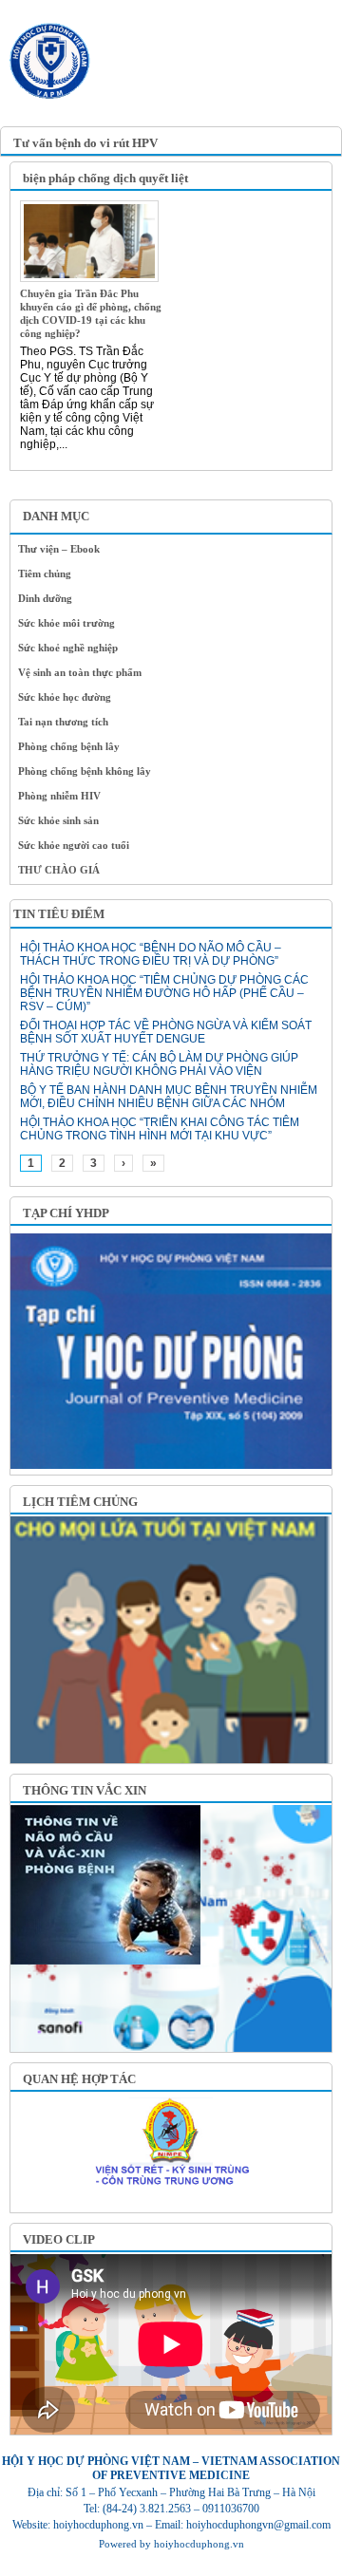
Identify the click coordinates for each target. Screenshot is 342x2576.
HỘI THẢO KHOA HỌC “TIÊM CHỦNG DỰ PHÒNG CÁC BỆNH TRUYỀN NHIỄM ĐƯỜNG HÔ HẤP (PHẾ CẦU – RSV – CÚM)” (164, 993)
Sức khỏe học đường (65, 697)
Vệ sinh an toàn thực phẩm (80, 672)
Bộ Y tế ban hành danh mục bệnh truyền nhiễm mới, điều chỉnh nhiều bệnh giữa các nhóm (169, 1097)
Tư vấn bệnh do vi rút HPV (85, 143)
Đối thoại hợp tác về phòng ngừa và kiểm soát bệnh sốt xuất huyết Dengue (166, 1032)
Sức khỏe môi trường (66, 623)
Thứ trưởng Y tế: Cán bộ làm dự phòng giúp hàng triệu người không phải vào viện (159, 1064)
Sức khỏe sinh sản (58, 820)
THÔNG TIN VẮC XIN (85, 1790)
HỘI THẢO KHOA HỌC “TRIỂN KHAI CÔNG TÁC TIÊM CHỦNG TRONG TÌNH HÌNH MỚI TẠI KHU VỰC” (160, 1129)
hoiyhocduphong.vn (199, 2544)
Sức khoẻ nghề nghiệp (68, 648)
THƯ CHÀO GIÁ (59, 870)
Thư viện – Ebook (59, 549)
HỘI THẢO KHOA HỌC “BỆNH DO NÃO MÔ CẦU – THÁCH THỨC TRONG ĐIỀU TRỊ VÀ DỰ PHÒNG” (151, 954)
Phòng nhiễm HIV (59, 796)
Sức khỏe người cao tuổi (74, 845)
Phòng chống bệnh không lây (85, 771)
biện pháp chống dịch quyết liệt (105, 178)
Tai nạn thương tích (63, 722)
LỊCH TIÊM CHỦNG (80, 1502)
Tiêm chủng (45, 573)
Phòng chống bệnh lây (69, 746)
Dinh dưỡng (45, 598)
